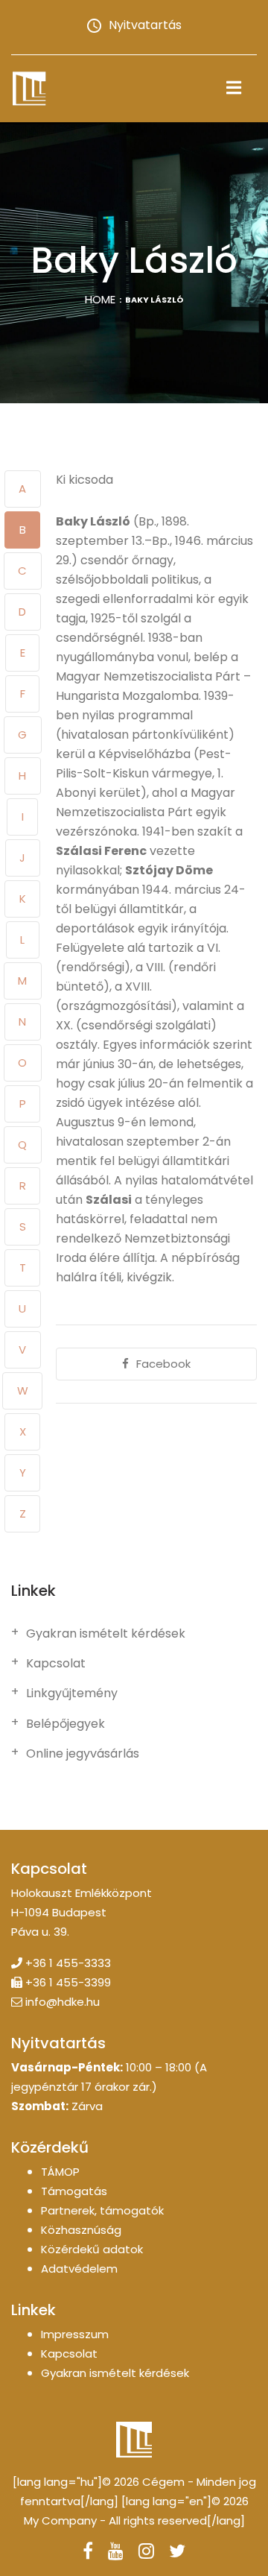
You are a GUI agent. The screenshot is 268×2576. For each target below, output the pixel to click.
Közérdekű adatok (92, 2249)
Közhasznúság (81, 2230)
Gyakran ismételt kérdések (106, 1634)
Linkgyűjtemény (72, 1693)
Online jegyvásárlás (83, 1754)
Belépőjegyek (66, 1724)
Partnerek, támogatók (102, 2210)
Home (100, 299)
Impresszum (75, 2334)
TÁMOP (60, 2172)
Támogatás (74, 2191)
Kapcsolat (56, 1664)
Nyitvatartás (145, 25)
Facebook (163, 1364)
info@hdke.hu (63, 2002)
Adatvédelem (79, 2269)
